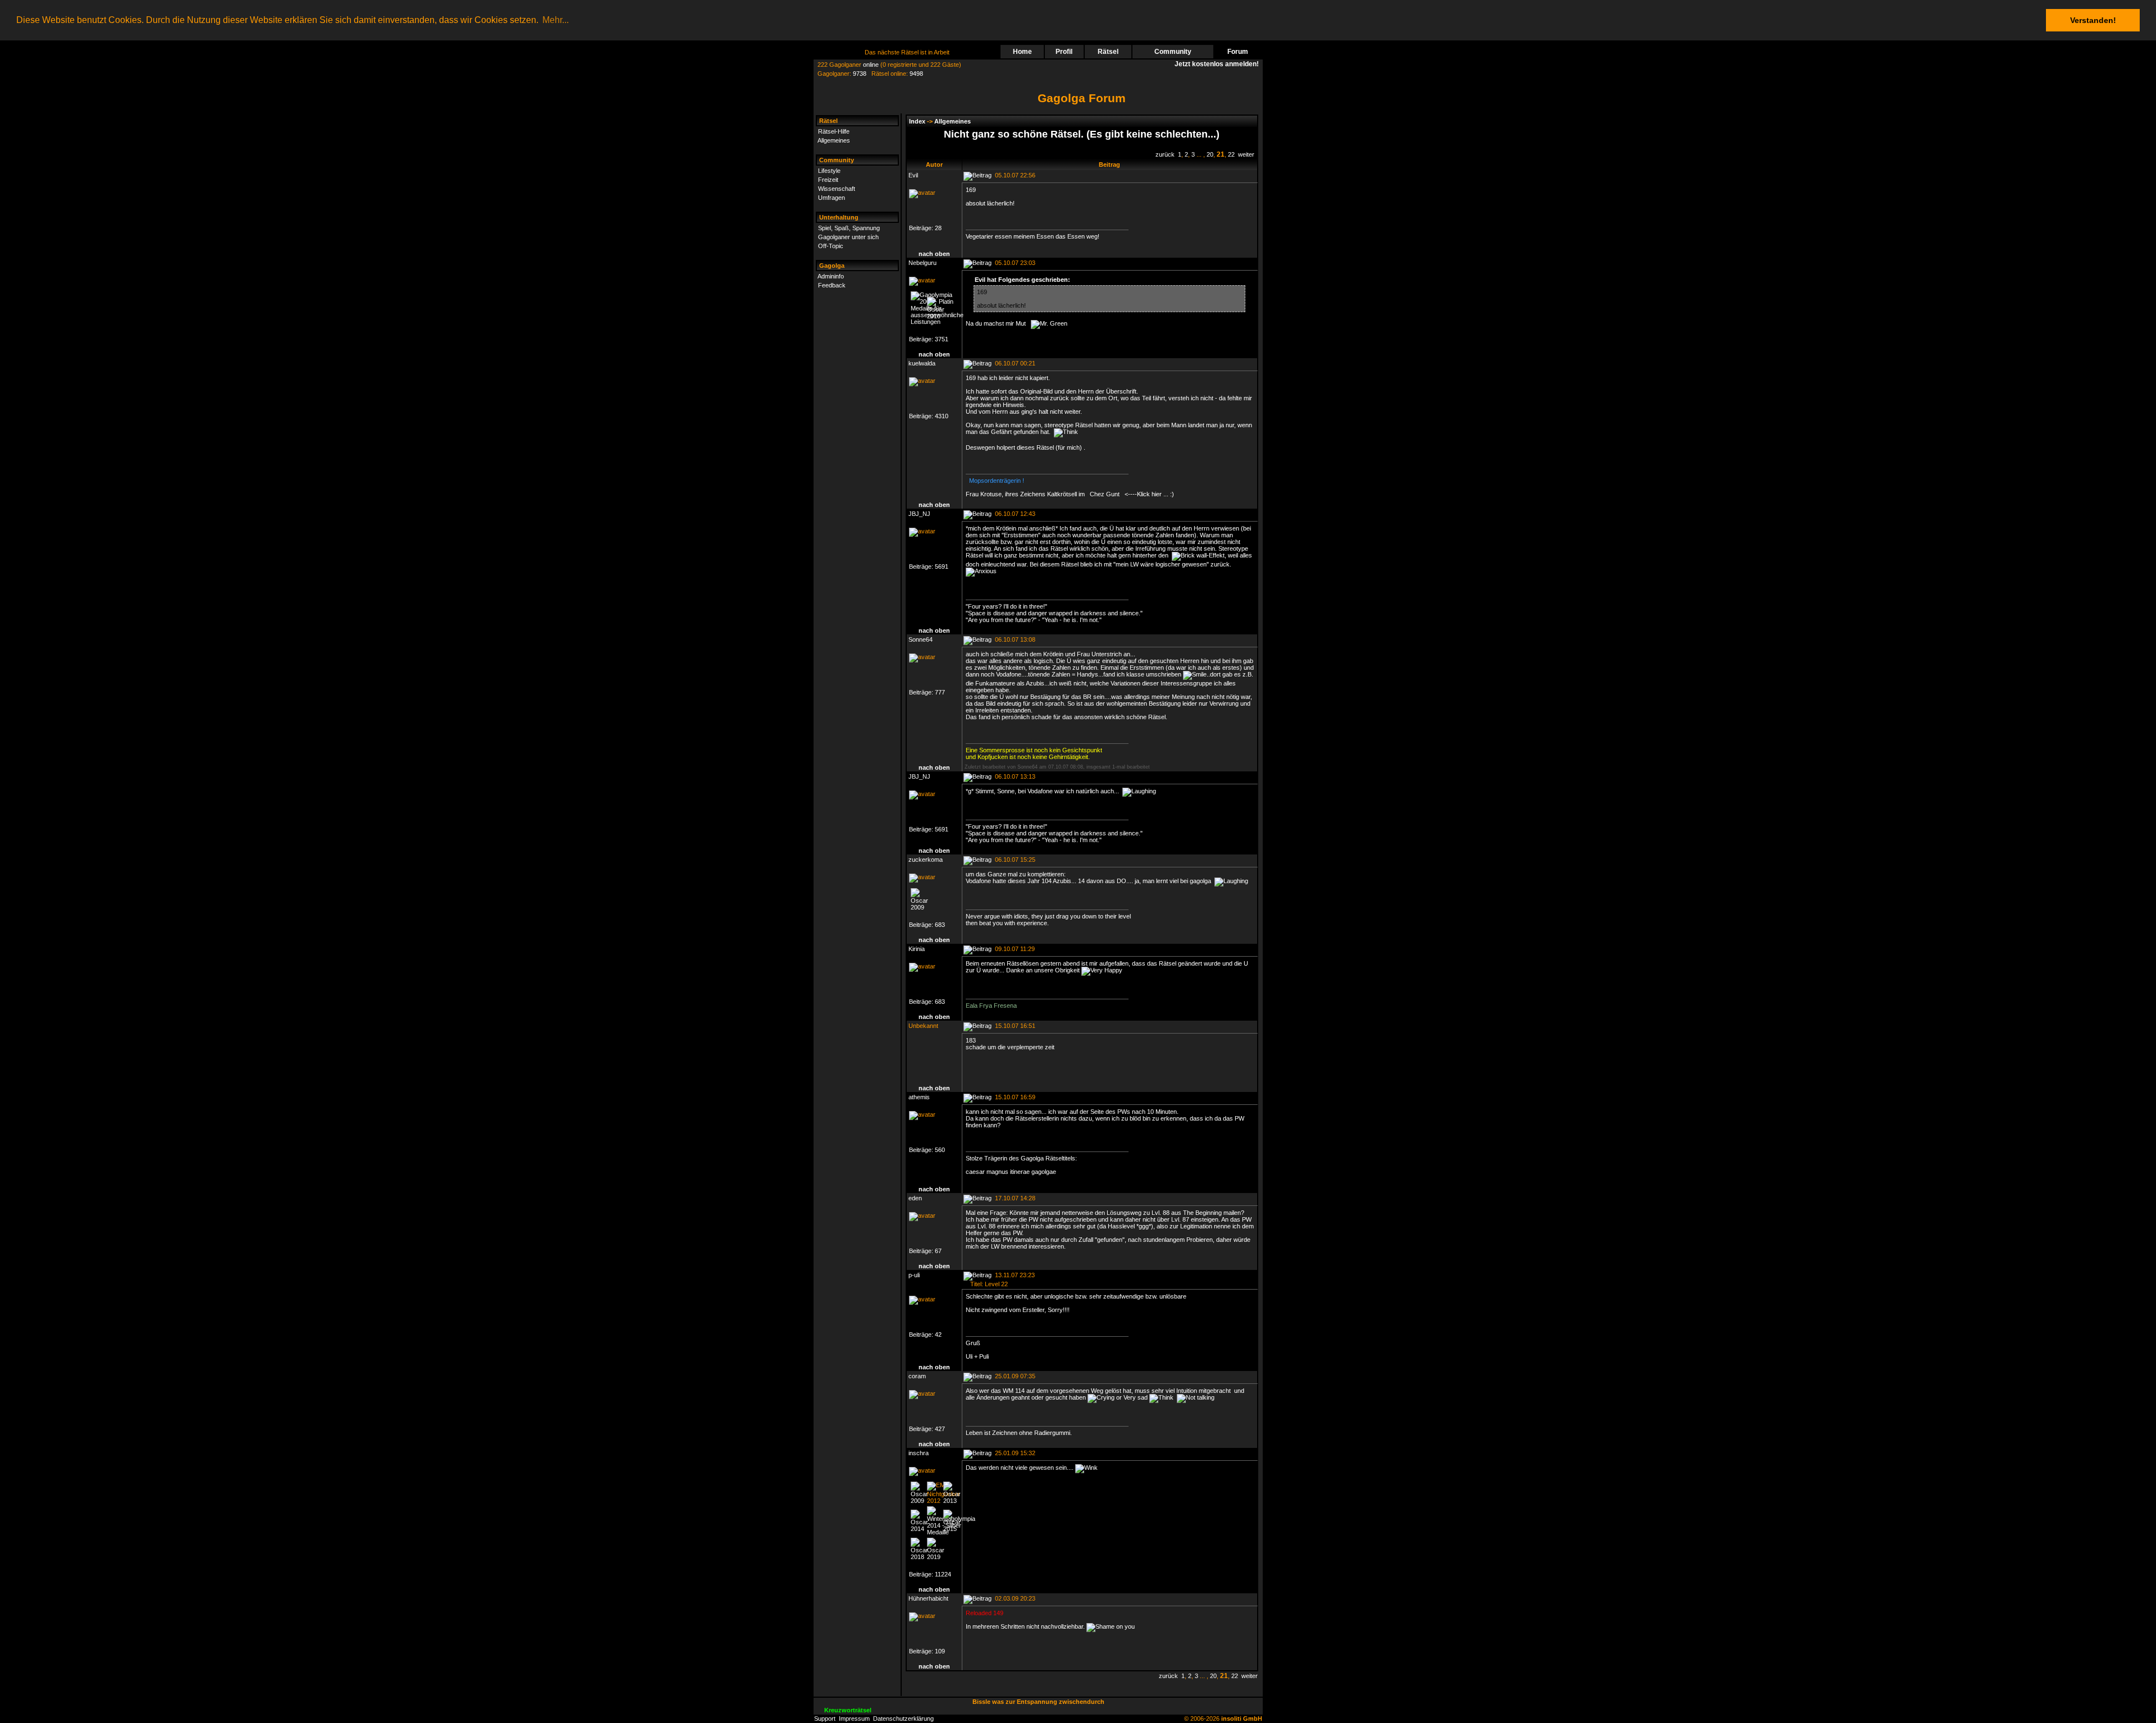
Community (1173, 52)
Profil (1064, 52)
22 (1231, 154)
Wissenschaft (837, 189)
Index (917, 121)
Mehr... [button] (556, 20)
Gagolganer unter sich (848, 237)
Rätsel (1108, 52)
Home (1022, 52)
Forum (1238, 52)
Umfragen (832, 198)
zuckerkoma (926, 860)
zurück (1165, 154)
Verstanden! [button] (2093, 20)
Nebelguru (922, 263)
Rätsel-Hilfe (834, 131)
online (871, 65)
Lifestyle (829, 171)
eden (915, 1198)
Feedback (832, 285)
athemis (919, 1097)
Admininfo (831, 276)
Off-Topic (831, 246)
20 (1210, 154)
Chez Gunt (1107, 494)
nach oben (934, 254)
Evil (913, 175)
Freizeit (828, 180)
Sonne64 (921, 639)
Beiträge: (922, 228)
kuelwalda (922, 363)
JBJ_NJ (919, 514)
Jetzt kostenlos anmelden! (1218, 64)
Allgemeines (834, 140)
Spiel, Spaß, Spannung (849, 228)
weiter (1246, 154)
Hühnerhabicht (928, 1598)
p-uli (914, 1275)
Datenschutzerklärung (903, 1719)
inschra (919, 1453)
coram (917, 1376)
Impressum (854, 1719)
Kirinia (917, 949)
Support (825, 1719)
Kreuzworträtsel (848, 1710)
